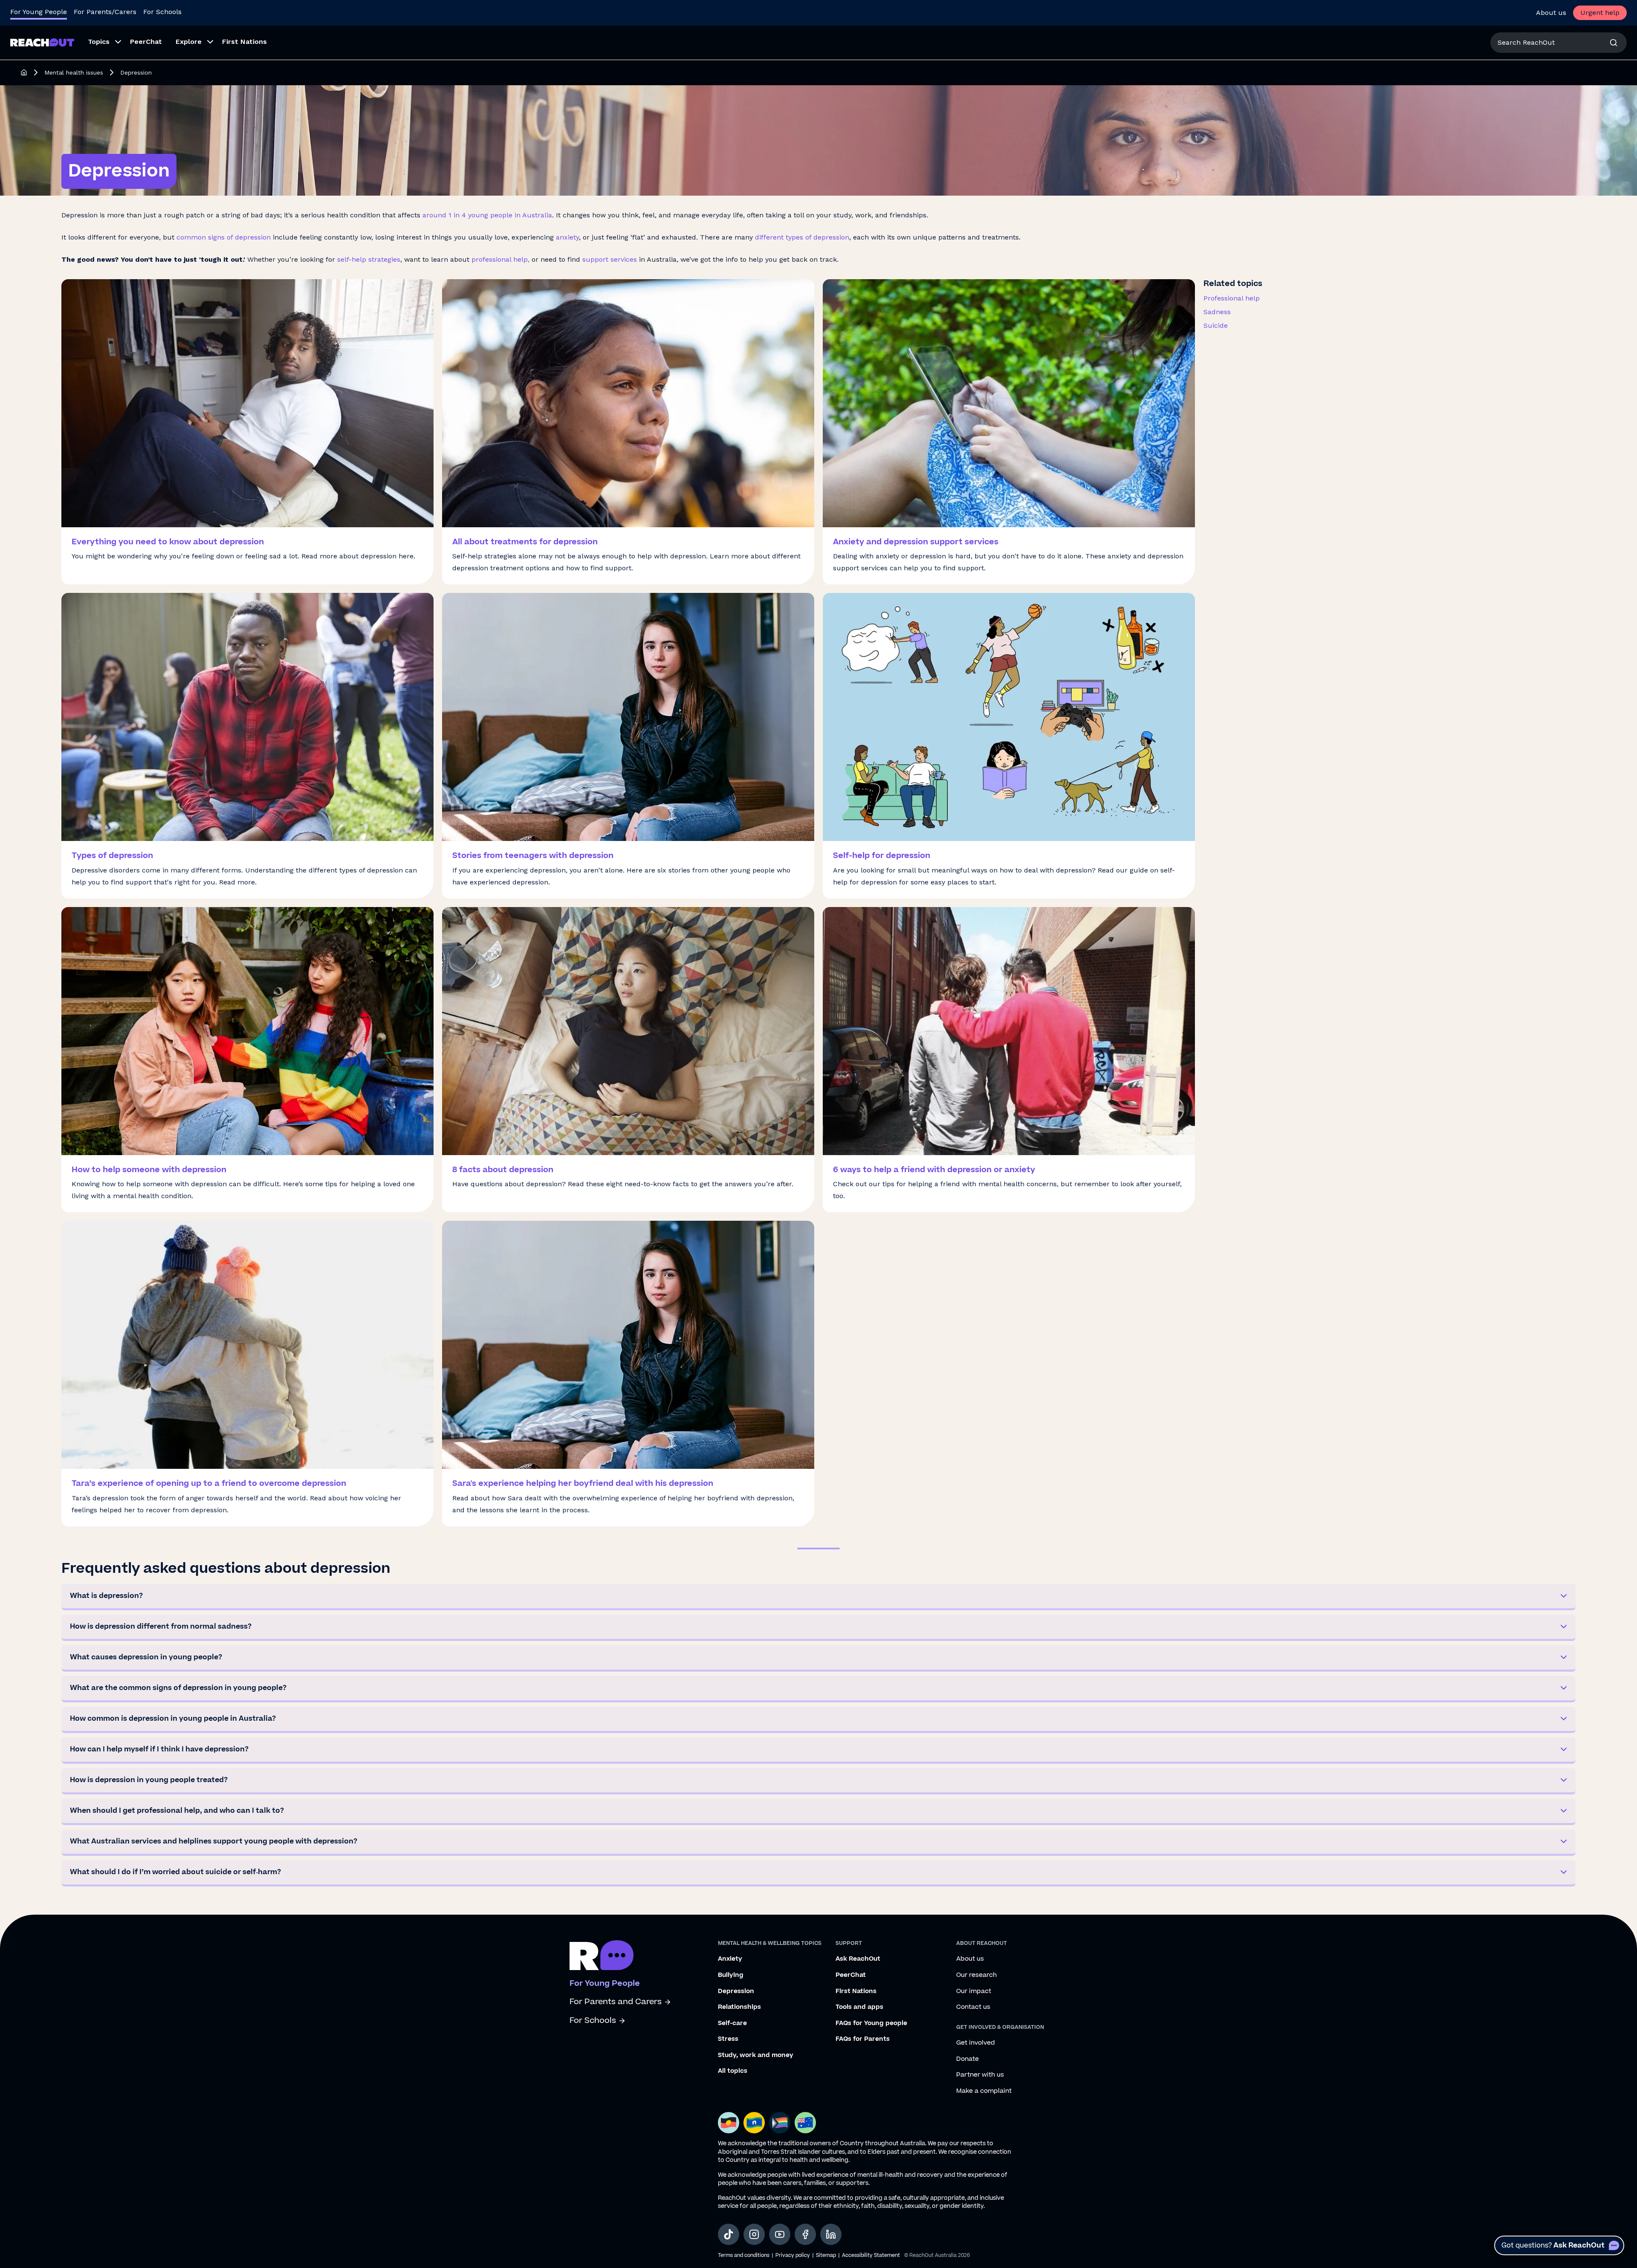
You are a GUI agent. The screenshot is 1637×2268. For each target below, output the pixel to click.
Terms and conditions (744, 2255)
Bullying (731, 1975)
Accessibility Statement (871, 2255)
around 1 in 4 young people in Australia (487, 215)
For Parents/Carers (105, 12)
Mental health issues (74, 72)
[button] (818, 1597)
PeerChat (851, 1975)
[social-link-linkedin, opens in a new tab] (831, 2234)
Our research (976, 1975)
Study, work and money (756, 2055)
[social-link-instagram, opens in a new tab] (754, 2234)
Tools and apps (859, 2007)
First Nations (856, 1991)
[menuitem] (102, 43)
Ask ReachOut (858, 1959)
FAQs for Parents (863, 2039)
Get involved (976, 2043)
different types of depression (802, 237)
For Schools (162, 12)
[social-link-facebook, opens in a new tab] (805, 2234)
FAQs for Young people (871, 2023)
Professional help (1232, 298)
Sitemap (826, 2255)
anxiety (567, 237)
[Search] (1614, 43)
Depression (736, 1991)
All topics (733, 2071)
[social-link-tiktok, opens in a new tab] (729, 2234)
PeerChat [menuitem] (146, 42)
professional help (500, 259)
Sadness (1217, 312)
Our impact (974, 1991)
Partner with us (980, 2075)
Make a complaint (984, 2091)
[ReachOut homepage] (24, 72)
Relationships (739, 2007)
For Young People (39, 12)
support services (609, 259)
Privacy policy (793, 2255)
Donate (967, 2059)
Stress (728, 2039)
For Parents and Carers (616, 2002)
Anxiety (730, 1959)
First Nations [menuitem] (244, 42)
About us (1551, 13)
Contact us (973, 2007)
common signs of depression (224, 237)
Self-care (732, 2023)
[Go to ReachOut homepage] (42, 42)
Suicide (1216, 325)
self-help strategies (369, 259)
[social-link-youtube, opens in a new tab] (780, 2234)
